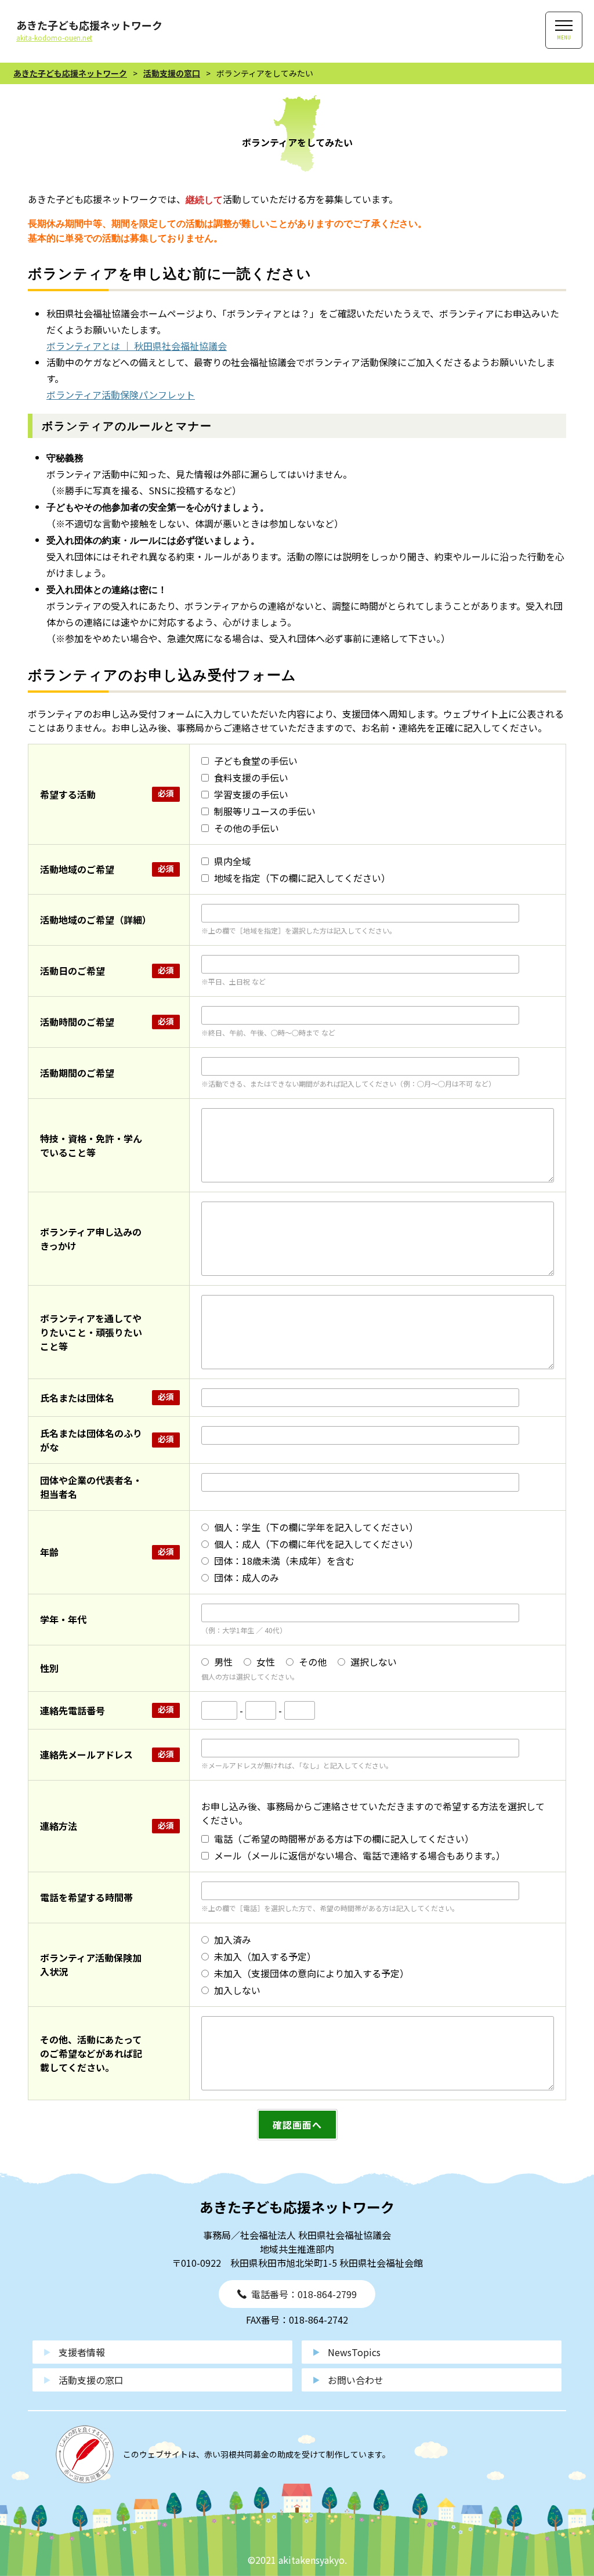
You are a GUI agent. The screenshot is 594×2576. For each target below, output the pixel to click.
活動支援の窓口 (91, 2380)
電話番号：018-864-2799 (304, 2294)
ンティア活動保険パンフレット (130, 395)
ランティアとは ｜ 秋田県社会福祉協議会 (141, 346)
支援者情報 (82, 2352)
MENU (564, 37)
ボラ (56, 395)
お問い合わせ (356, 2380)
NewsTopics (354, 2352)
